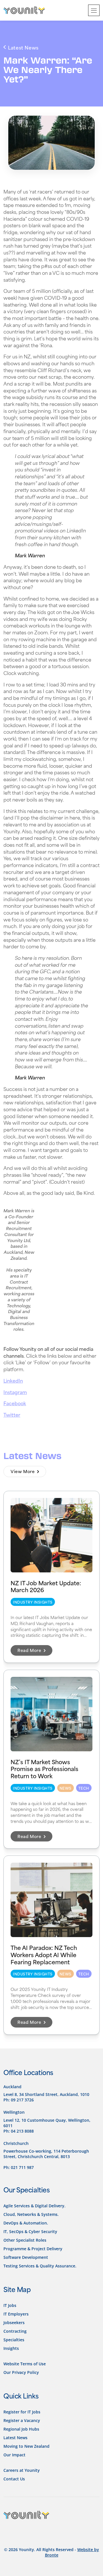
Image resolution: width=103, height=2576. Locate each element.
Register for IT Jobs (22, 2412)
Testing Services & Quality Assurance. (40, 2266)
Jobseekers (14, 2322)
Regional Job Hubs (21, 2429)
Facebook (15, 1403)
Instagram (15, 1392)
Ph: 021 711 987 (19, 2167)
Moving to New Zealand (26, 2446)
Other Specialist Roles (25, 2240)
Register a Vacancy (22, 2420)
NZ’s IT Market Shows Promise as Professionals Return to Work (44, 1768)
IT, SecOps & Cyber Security (30, 2231)
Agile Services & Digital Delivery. (34, 2205)
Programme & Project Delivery (33, 2248)
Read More (30, 1650)
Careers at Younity (22, 2470)
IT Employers (16, 2314)
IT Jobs (10, 2305)
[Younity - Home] (24, 10)
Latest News (15, 2437)
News (66, 1788)
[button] (94, 10)
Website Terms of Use (25, 2363)
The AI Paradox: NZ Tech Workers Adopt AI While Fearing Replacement (44, 1954)
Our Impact (14, 2454)
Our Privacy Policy (21, 2372)
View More (23, 1471)
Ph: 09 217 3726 (19, 2100)
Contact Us (14, 2479)
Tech (84, 1788)
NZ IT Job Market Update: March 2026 (46, 1586)
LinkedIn (13, 1380)
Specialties (14, 2339)
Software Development (26, 2257)
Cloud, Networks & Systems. (31, 2214)
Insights (11, 2348)
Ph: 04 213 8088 (19, 2131)
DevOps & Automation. (26, 2223)
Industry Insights (33, 1602)
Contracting (15, 2331)
